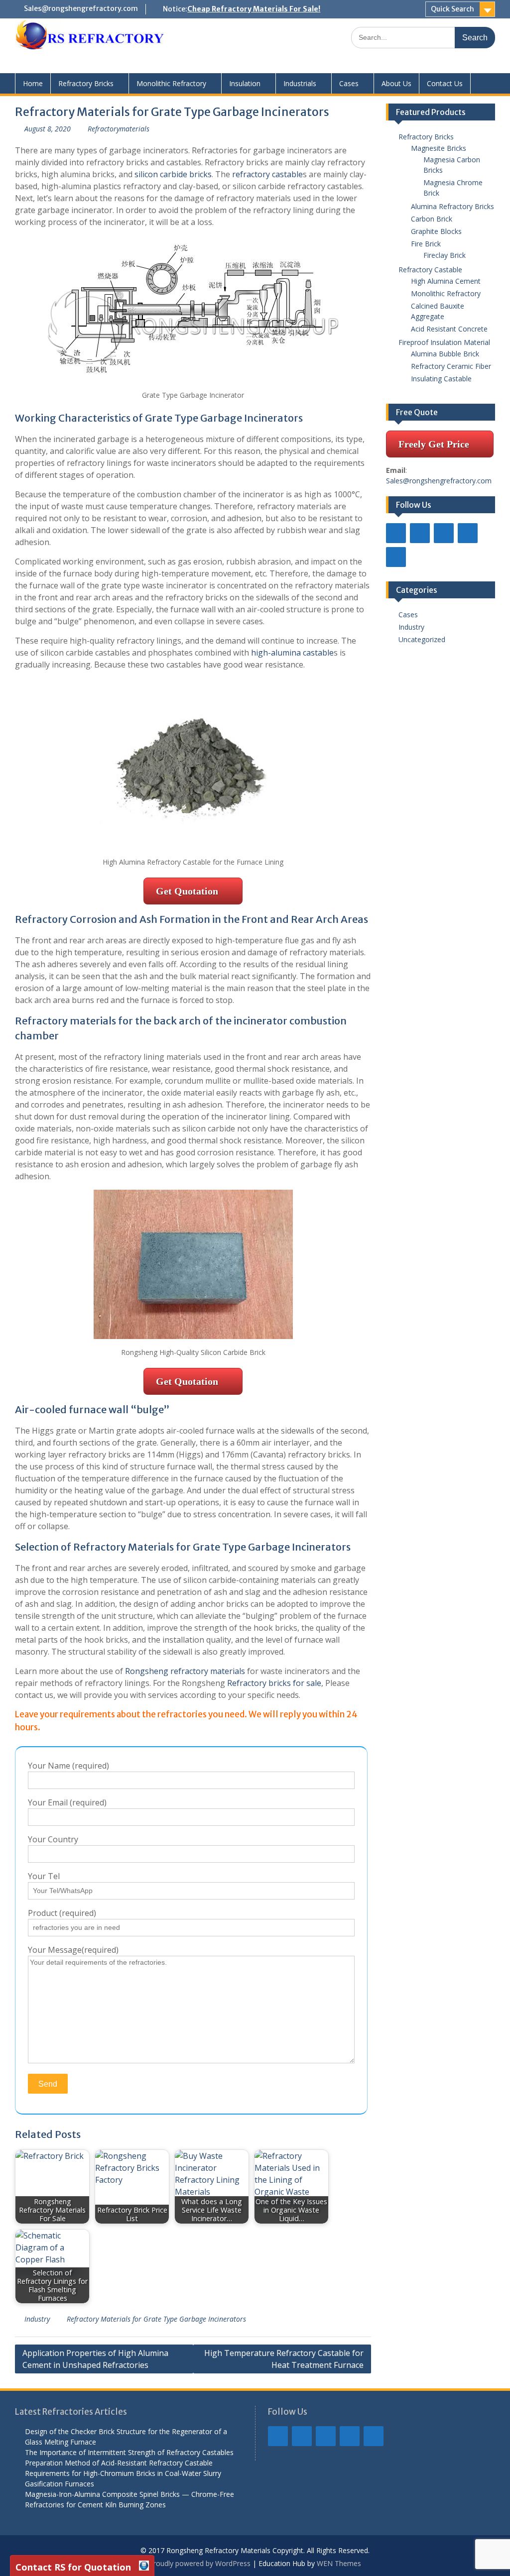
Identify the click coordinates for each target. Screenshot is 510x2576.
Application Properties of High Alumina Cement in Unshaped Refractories (95, 2359)
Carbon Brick (432, 219)
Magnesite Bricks (439, 148)
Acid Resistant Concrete (449, 329)
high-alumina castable (292, 653)
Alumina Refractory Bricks (452, 206)
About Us (396, 83)
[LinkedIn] (420, 533)
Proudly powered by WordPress (200, 2563)
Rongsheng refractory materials (185, 1671)
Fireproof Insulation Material (444, 342)
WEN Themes (339, 2563)
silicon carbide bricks (173, 174)
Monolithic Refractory (171, 83)
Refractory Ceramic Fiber (451, 366)
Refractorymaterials (119, 129)
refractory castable (267, 174)
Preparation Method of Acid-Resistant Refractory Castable (119, 2463)
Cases (349, 83)
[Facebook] (396, 533)
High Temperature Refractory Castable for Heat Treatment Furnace (284, 2359)
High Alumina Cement (446, 281)
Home (33, 83)
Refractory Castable (430, 270)
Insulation (245, 83)
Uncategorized (422, 639)
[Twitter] (444, 533)
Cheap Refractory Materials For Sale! (254, 9)
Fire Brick (426, 244)
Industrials (300, 83)
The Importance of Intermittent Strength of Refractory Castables (129, 2452)
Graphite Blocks (436, 231)
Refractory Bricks (86, 83)
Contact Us (445, 83)
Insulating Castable (441, 379)
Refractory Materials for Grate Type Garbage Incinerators (156, 2319)
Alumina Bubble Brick (448, 354)
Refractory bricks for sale (274, 1683)
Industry (37, 2319)
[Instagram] (468, 533)
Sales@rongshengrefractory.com (81, 8)
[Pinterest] (396, 557)
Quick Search (452, 9)
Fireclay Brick (445, 255)
